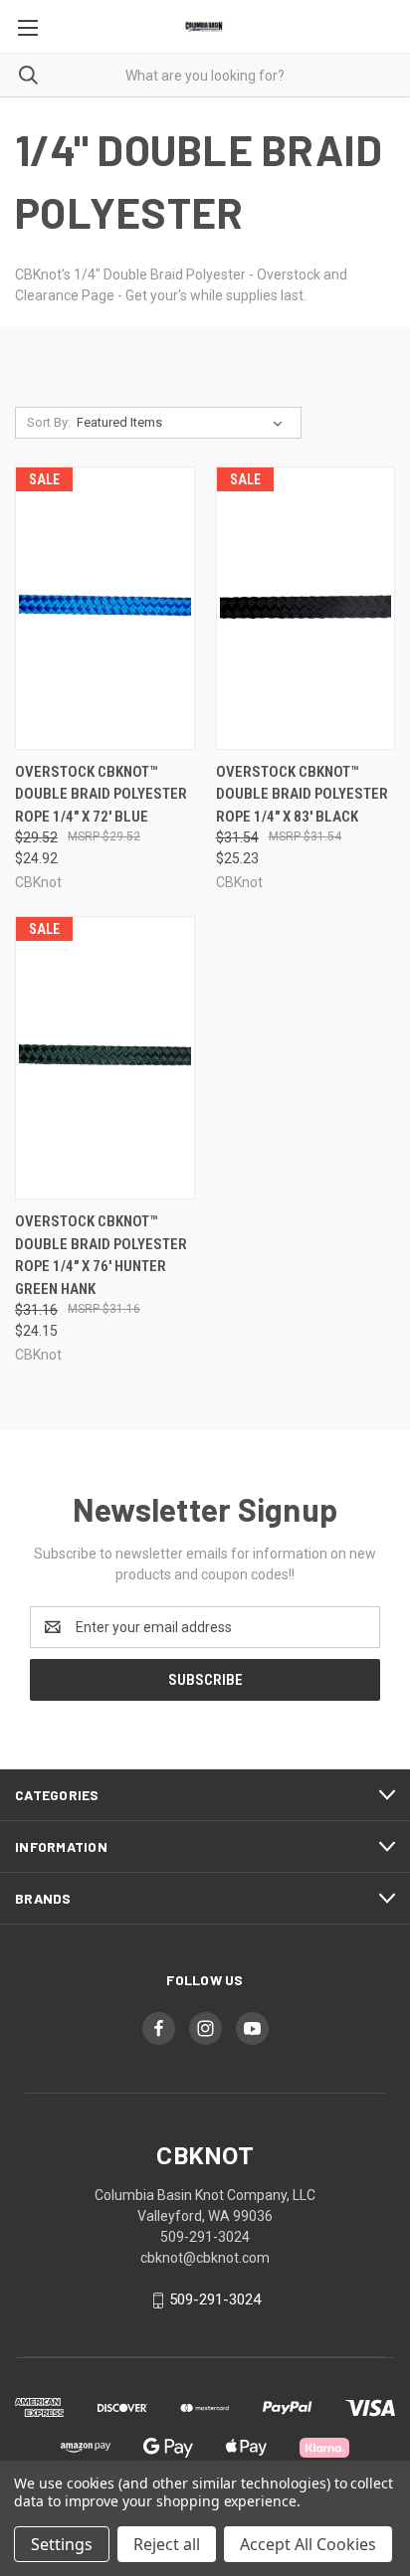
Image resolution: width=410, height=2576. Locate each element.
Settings (62, 2544)
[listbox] (184, 423)
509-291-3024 (215, 2300)
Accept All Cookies (308, 2544)
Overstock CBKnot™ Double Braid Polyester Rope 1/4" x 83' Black (302, 794)
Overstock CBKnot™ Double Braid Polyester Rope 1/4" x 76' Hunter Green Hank (101, 1255)
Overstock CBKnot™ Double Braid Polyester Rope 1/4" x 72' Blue (101, 794)
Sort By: (49, 422)
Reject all (167, 2544)
